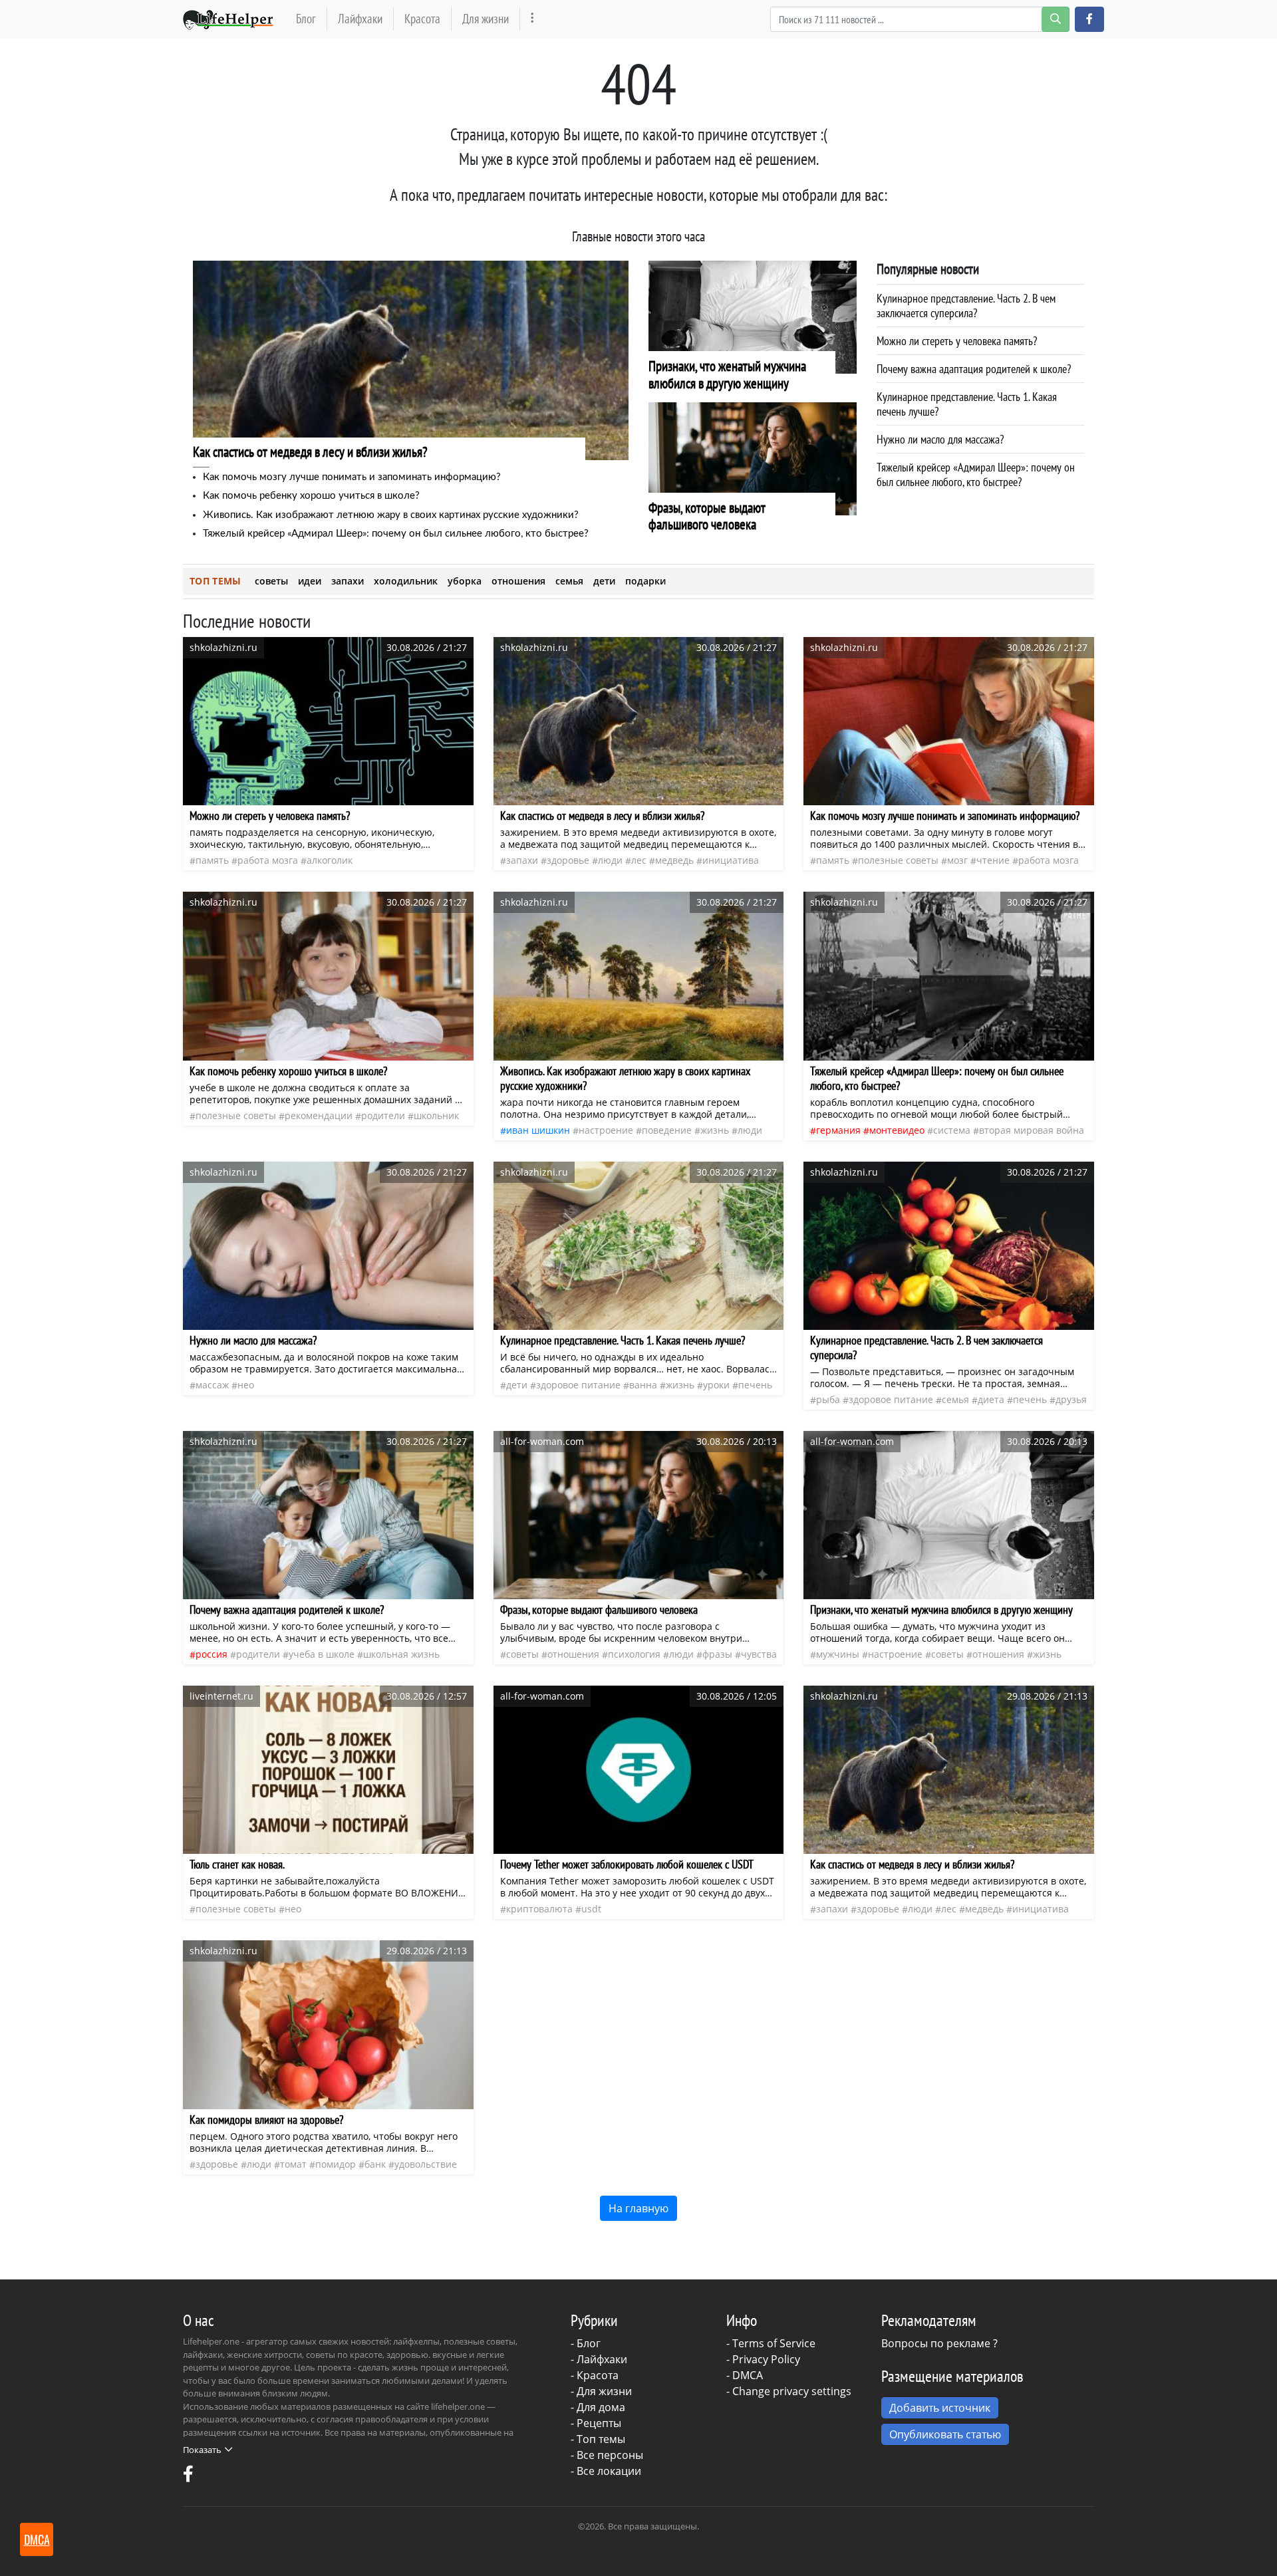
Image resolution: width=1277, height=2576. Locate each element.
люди (610, 860)
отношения (518, 581)
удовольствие (426, 2164)
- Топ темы (598, 2439)
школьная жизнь (401, 1654)
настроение (606, 1130)
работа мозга (268, 860)
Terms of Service (774, 2343)
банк (375, 2164)
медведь (674, 860)
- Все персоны (607, 2455)
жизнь (715, 1130)
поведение (667, 1130)
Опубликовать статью (945, 2434)
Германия (838, 1130)
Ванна (643, 1385)
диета (991, 1399)
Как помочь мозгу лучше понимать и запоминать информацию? (352, 477)
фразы (717, 1654)
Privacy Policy (766, 2359)
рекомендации (319, 1115)
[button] (1089, 19)
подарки (645, 581)
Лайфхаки (360, 18)
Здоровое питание (578, 1385)
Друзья (1071, 1399)
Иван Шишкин (538, 1130)
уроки (716, 1385)
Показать (202, 2450)
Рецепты (599, 2423)
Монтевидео (897, 1130)
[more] (532, 19)
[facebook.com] (188, 2477)
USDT (591, 1909)
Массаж (212, 1385)
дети (604, 581)
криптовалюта (539, 1909)
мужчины (838, 1654)
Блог (306, 18)
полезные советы (898, 860)
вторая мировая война (1032, 1130)
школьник (436, 1115)
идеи (310, 581)
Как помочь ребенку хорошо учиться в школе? (311, 496)
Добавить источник (940, 2408)
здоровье (568, 860)
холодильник (406, 581)
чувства (759, 1654)
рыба (828, 1399)
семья (569, 581)
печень (755, 1385)
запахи (348, 581)
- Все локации (606, 2471)
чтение (993, 860)
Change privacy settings (792, 2391)
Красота (422, 18)
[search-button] (1056, 19)
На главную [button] (638, 2208)
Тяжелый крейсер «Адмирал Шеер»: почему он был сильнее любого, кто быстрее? (396, 534)
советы (271, 581)
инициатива (731, 860)
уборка (465, 581)
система (952, 1130)
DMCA (748, 2375)
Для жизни (486, 18)
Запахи (522, 860)
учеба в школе (322, 1654)
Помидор (336, 2164)
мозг (957, 860)
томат (293, 2164)
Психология (634, 1654)
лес (639, 860)
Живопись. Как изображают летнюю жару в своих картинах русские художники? (391, 515)
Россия (212, 1654)
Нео (246, 1385)
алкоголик (330, 860)
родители (383, 1115)
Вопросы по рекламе (936, 2343)
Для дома (601, 2407)
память (212, 860)
